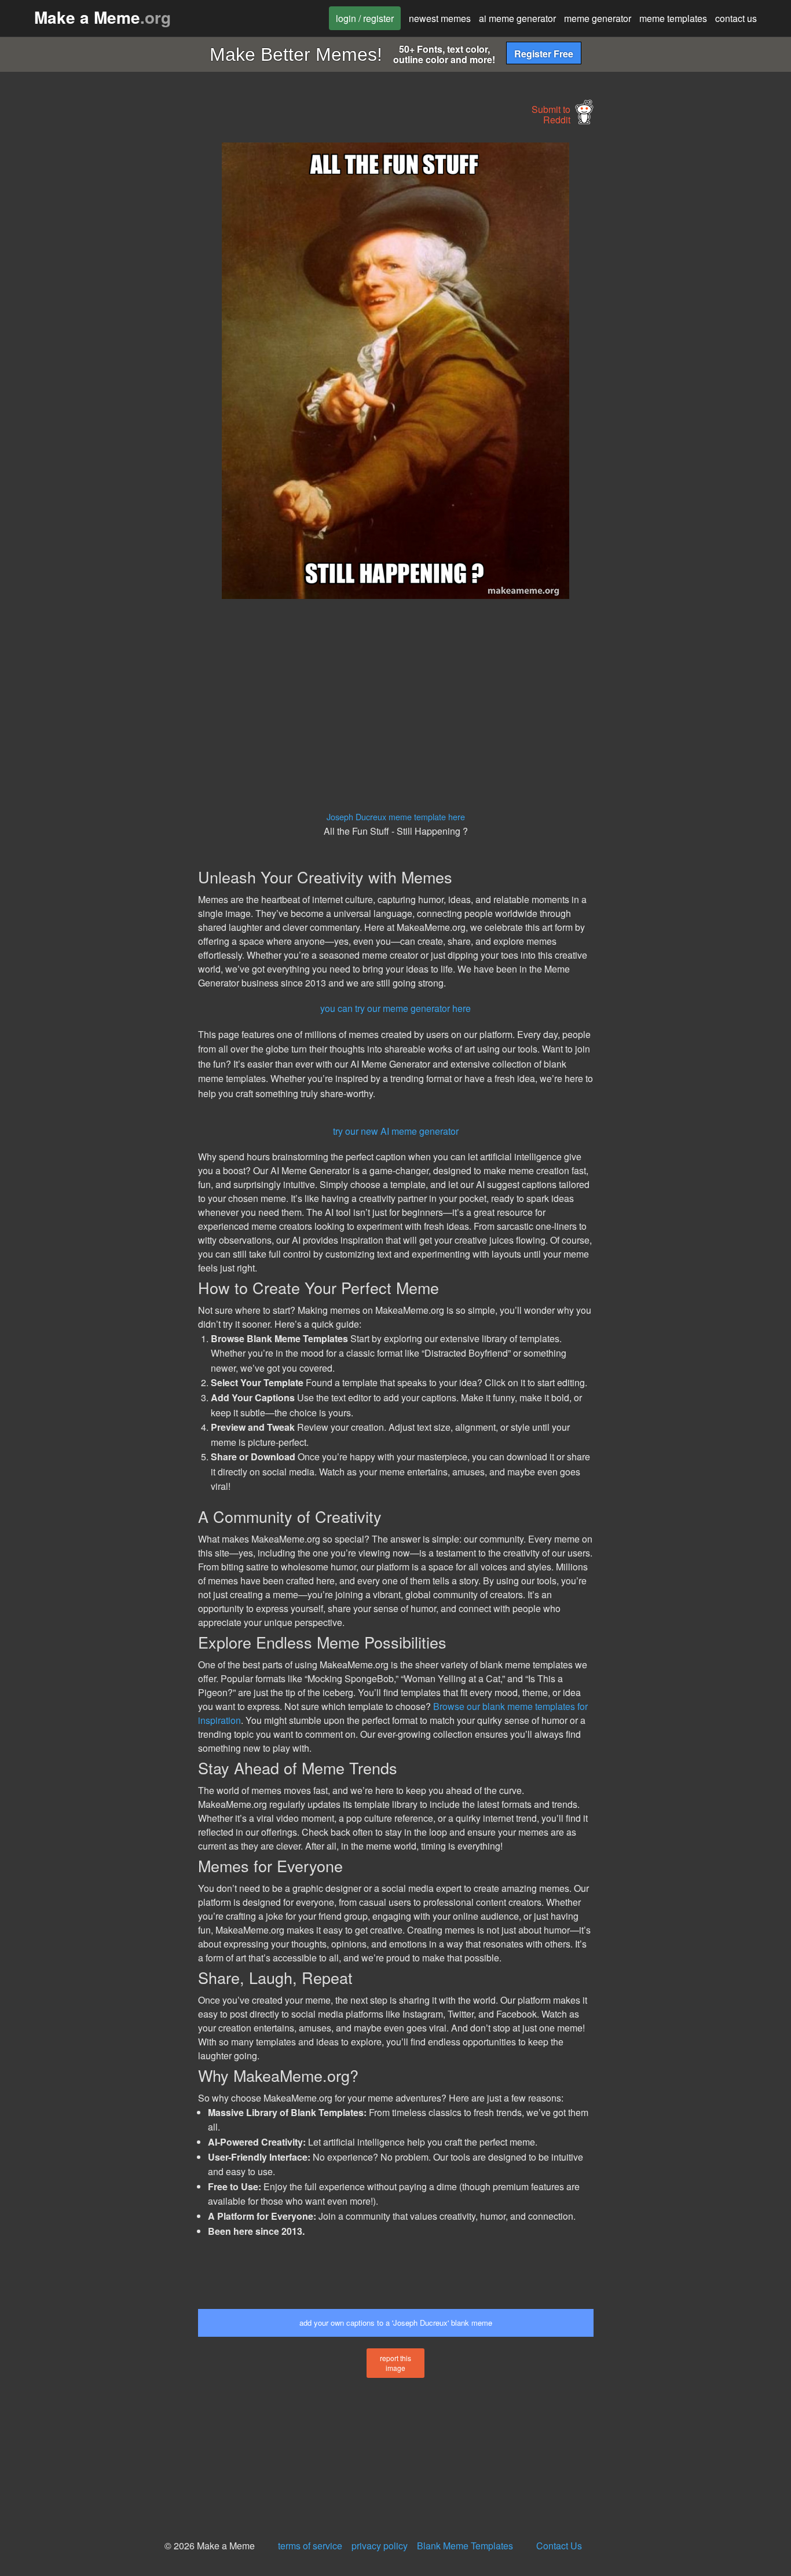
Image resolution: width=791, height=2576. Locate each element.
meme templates (673, 18)
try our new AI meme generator (396, 1131)
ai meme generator (517, 18)
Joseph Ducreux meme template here (396, 816)
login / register (365, 18)
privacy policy (380, 2546)
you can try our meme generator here (395, 1008)
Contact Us (559, 2546)
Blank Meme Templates (465, 2546)
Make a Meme (102, 17)
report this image (395, 2363)
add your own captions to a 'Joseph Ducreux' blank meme (396, 2323)
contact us (736, 18)
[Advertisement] (97, 316)
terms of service (310, 2546)
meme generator (598, 18)
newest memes (440, 18)
